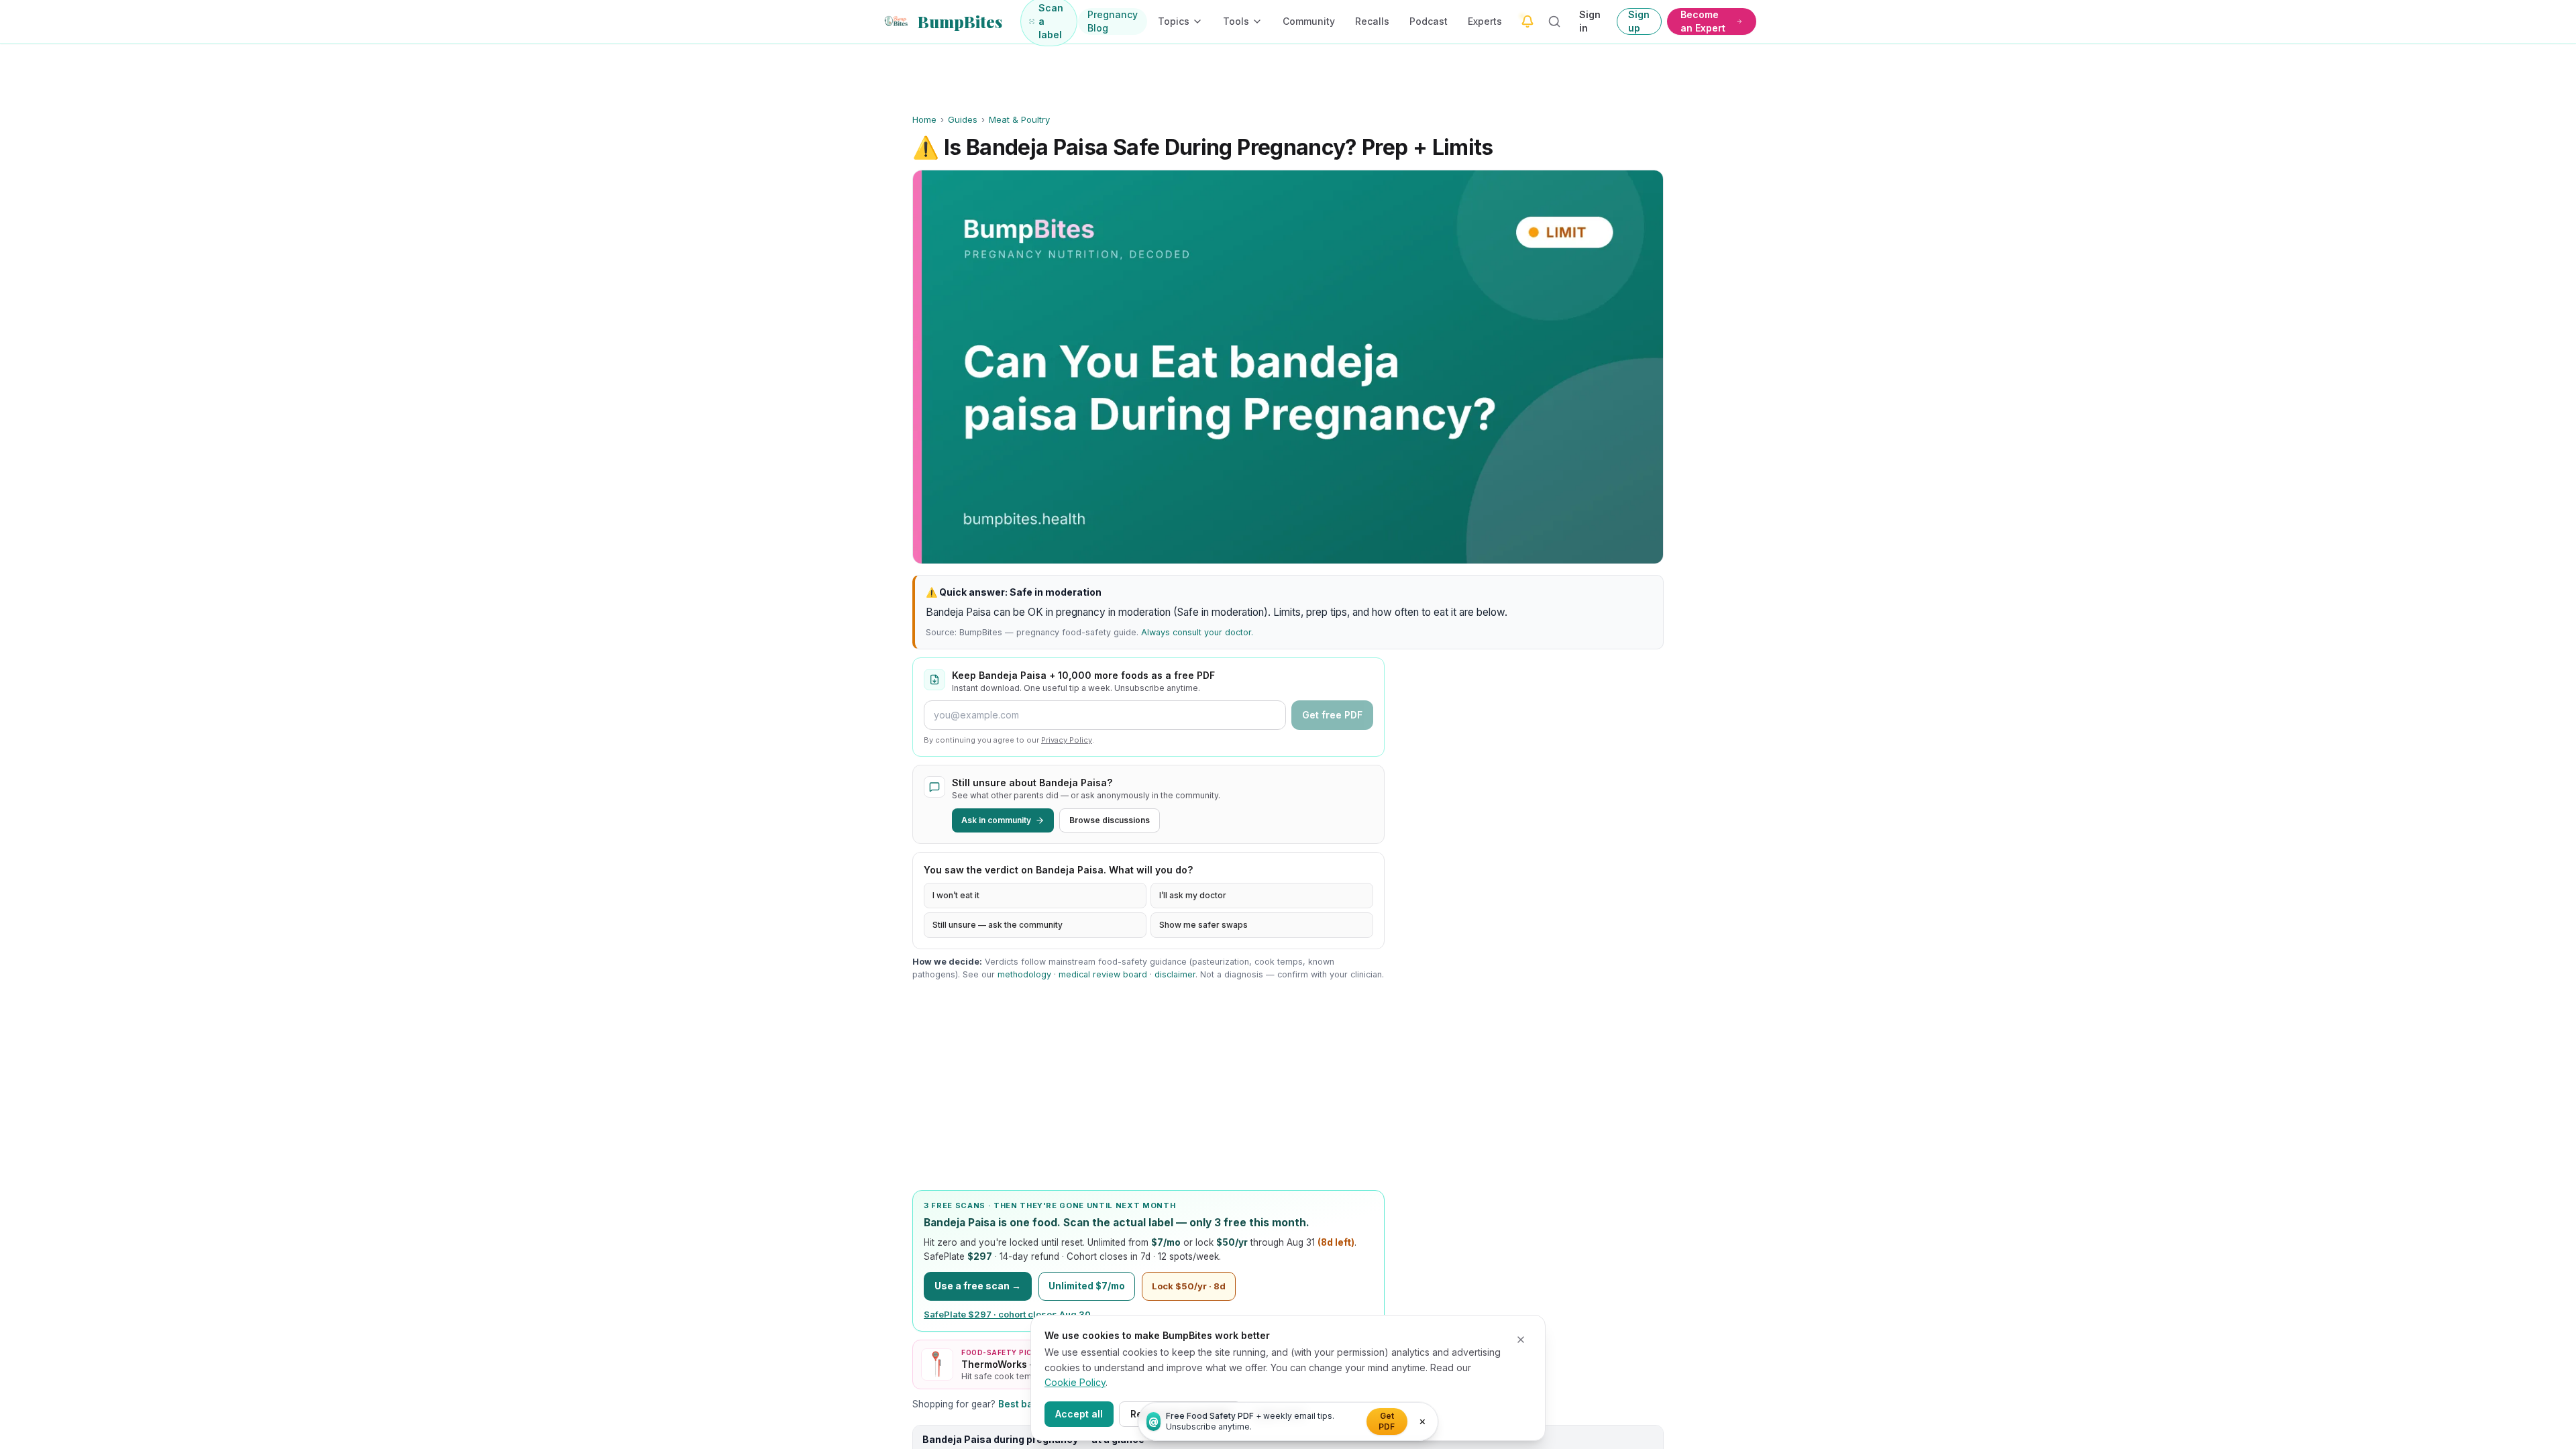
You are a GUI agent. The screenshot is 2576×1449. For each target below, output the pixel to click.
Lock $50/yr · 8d (1189, 1286)
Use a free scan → (978, 1286)
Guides (963, 119)
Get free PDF (1332, 715)
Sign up (1639, 21)
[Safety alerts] (1527, 21)
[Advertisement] (1148, 1085)
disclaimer (1175, 974)
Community (1309, 21)
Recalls (1372, 21)
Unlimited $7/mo (1087, 1286)
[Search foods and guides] (1555, 21)
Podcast (1429, 21)
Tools (1236, 21)
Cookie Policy (1075, 1382)
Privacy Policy (1067, 740)
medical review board (1103, 974)
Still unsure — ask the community (998, 925)
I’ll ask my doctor (1193, 895)
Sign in (1590, 21)
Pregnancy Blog (1113, 21)
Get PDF (1387, 1421)
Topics (1174, 21)
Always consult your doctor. (1197, 632)
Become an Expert (1703, 21)
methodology (1024, 974)
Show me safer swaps (1203, 925)
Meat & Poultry (1019, 119)
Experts (1485, 21)
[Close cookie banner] (1521, 1340)
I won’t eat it (956, 895)
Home (924, 119)
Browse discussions (1110, 820)
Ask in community (996, 820)
